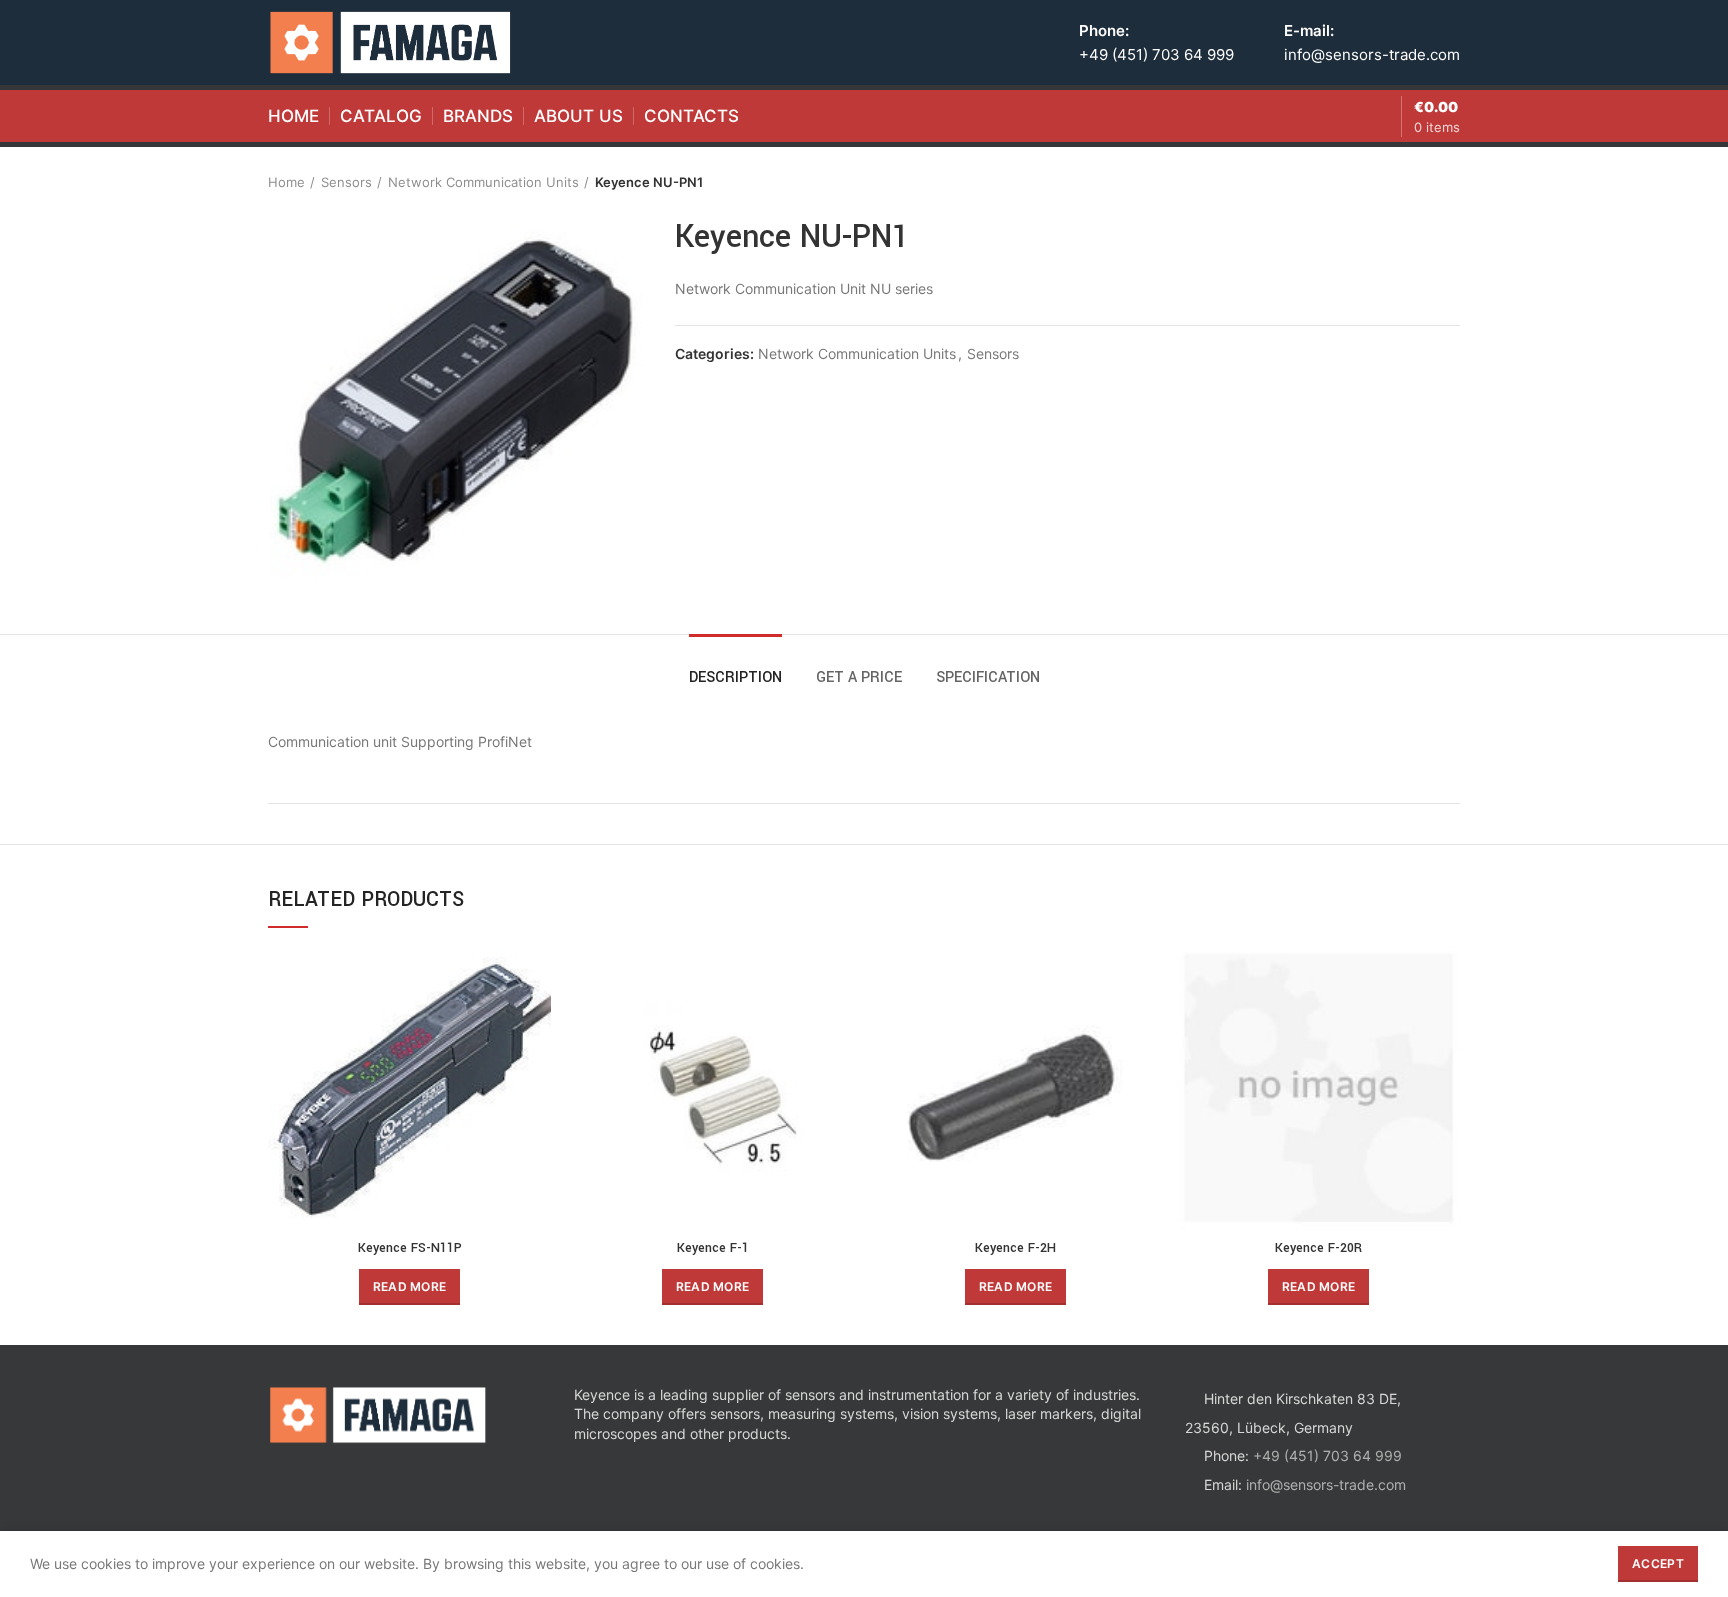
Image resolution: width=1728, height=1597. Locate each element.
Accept (1658, 1563)
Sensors (346, 182)
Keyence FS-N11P (410, 1248)
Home (286, 182)
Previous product (1410, 182)
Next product (1450, 182)
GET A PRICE (859, 677)
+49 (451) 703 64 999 (1156, 54)
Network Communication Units (483, 182)
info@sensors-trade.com (1372, 54)
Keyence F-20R (1318, 1248)
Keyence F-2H (1015, 1248)
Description (735, 677)
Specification (988, 677)
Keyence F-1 (713, 1248)
